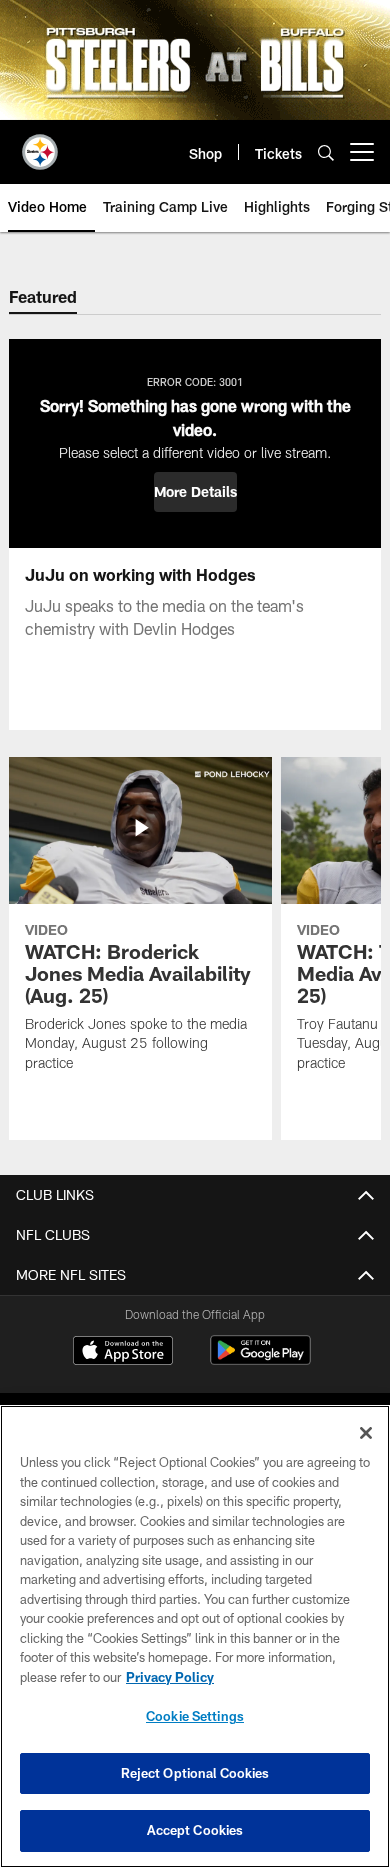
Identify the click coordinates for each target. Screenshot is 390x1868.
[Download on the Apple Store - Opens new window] (123, 1353)
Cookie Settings (195, 1716)
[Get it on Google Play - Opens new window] (260, 1360)
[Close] (366, 1433)
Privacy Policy (170, 1677)
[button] (195, 492)
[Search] (326, 152)
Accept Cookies (195, 1830)
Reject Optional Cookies (195, 1773)
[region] (195, 1636)
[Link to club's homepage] (40, 144)
